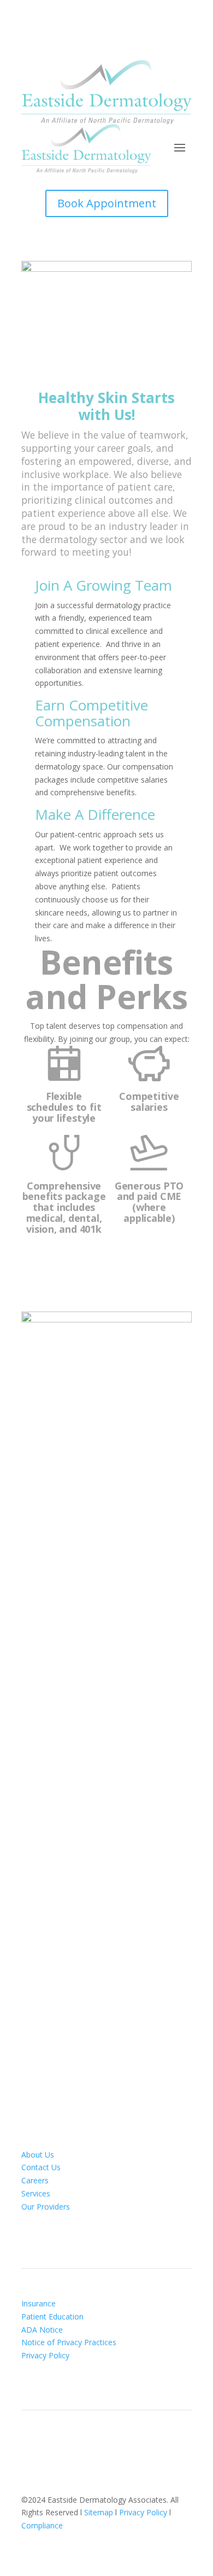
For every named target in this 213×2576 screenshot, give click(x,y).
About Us (38, 2155)
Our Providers (46, 2207)
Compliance (42, 2525)
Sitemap (99, 2512)
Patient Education (52, 2316)
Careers (35, 2180)
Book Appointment (107, 203)
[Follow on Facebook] (96, 2447)
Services (36, 2193)
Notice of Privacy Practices (69, 2342)
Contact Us (41, 2167)
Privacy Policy (45, 2355)
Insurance (39, 2303)
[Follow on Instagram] (117, 2447)
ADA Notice (42, 2330)
